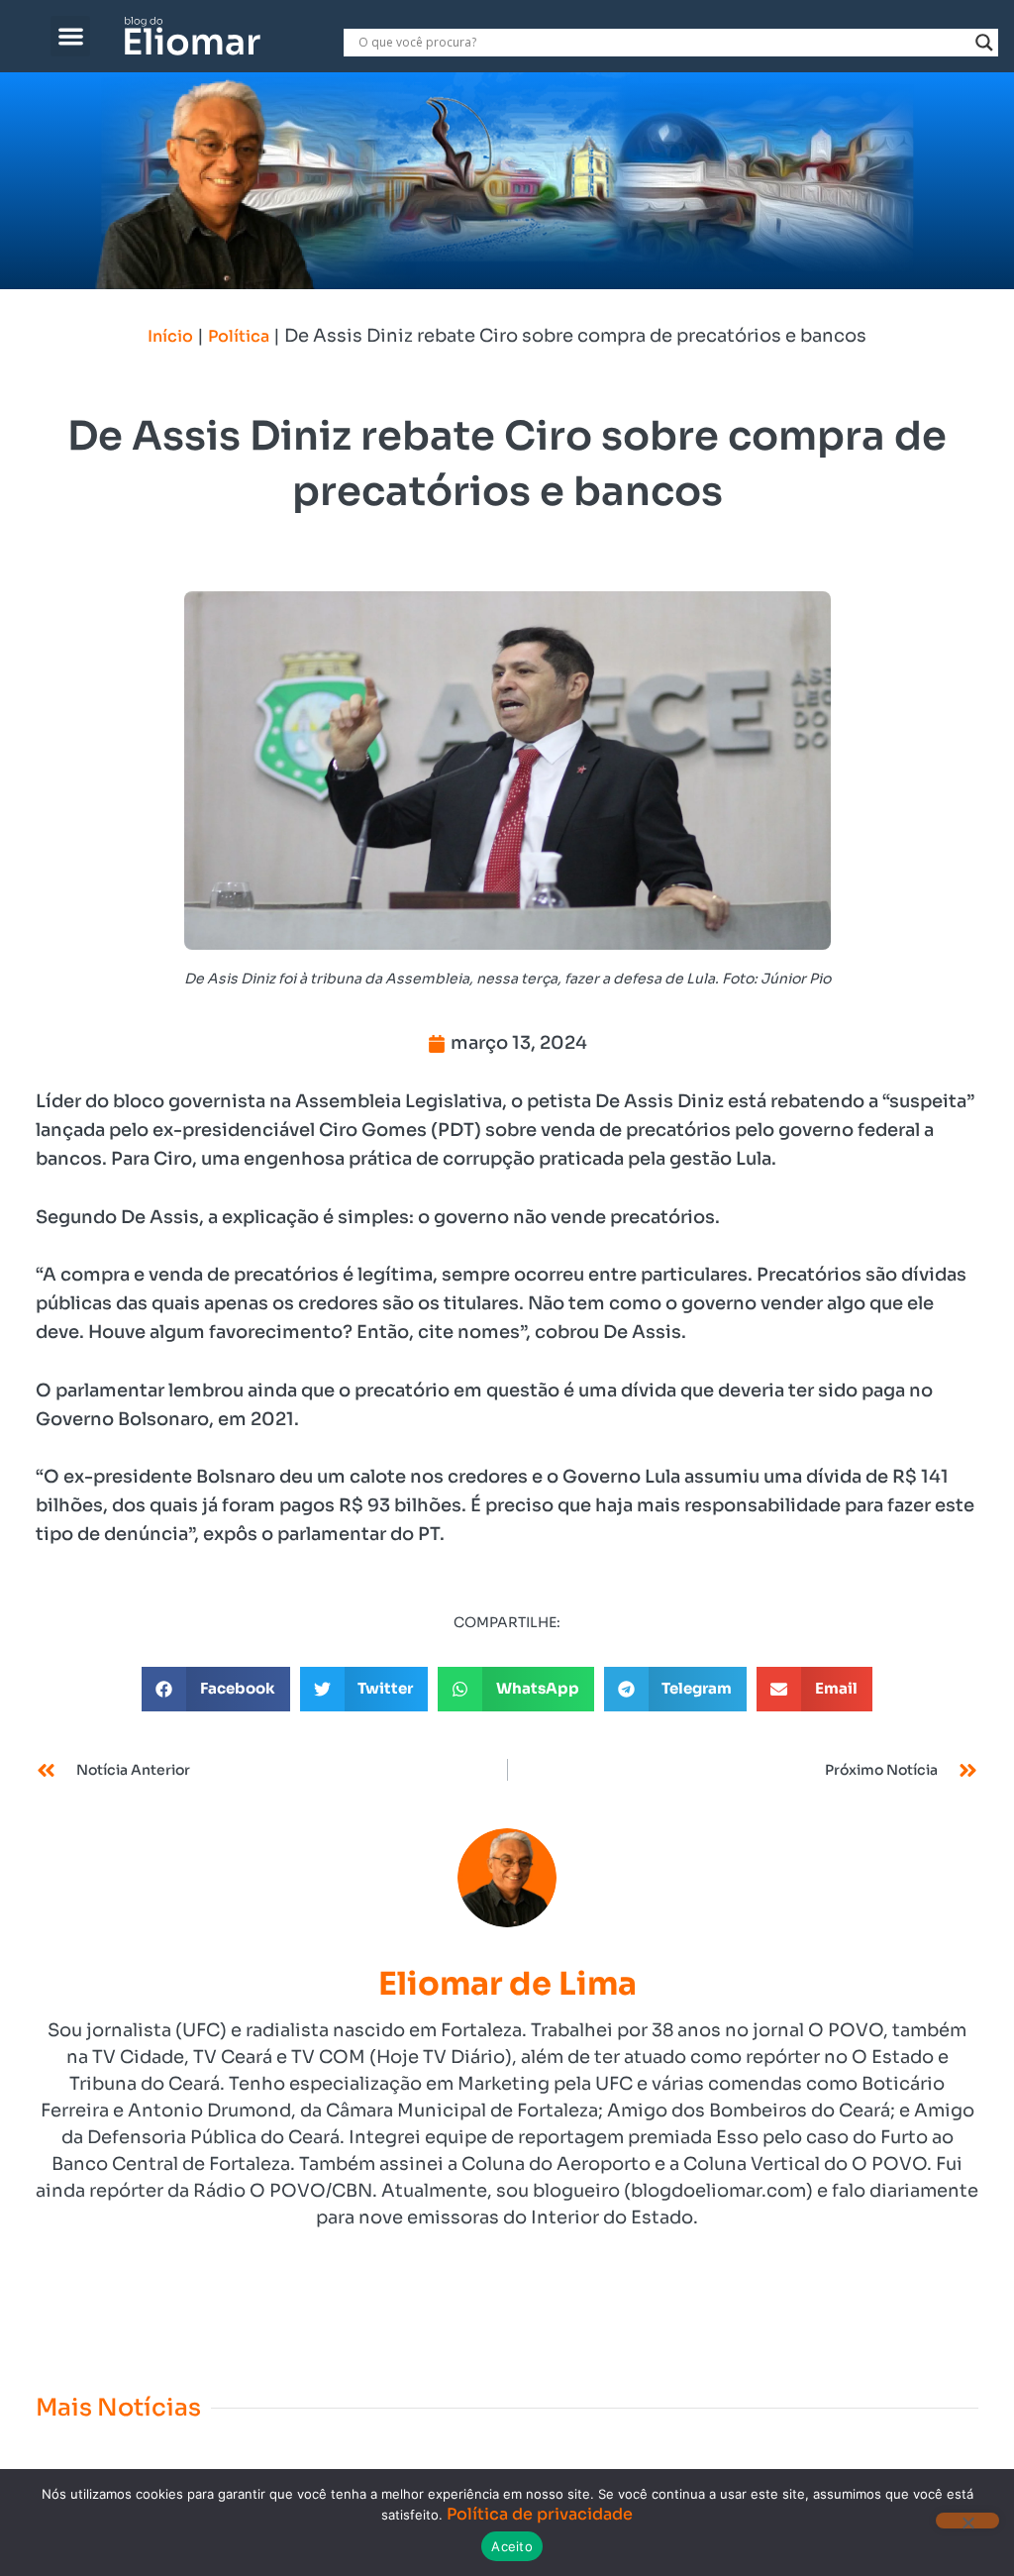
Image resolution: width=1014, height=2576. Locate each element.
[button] (71, 36)
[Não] (967, 2521)
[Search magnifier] (984, 43)
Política (239, 336)
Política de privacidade (540, 2514)
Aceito (512, 2546)
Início (170, 336)
